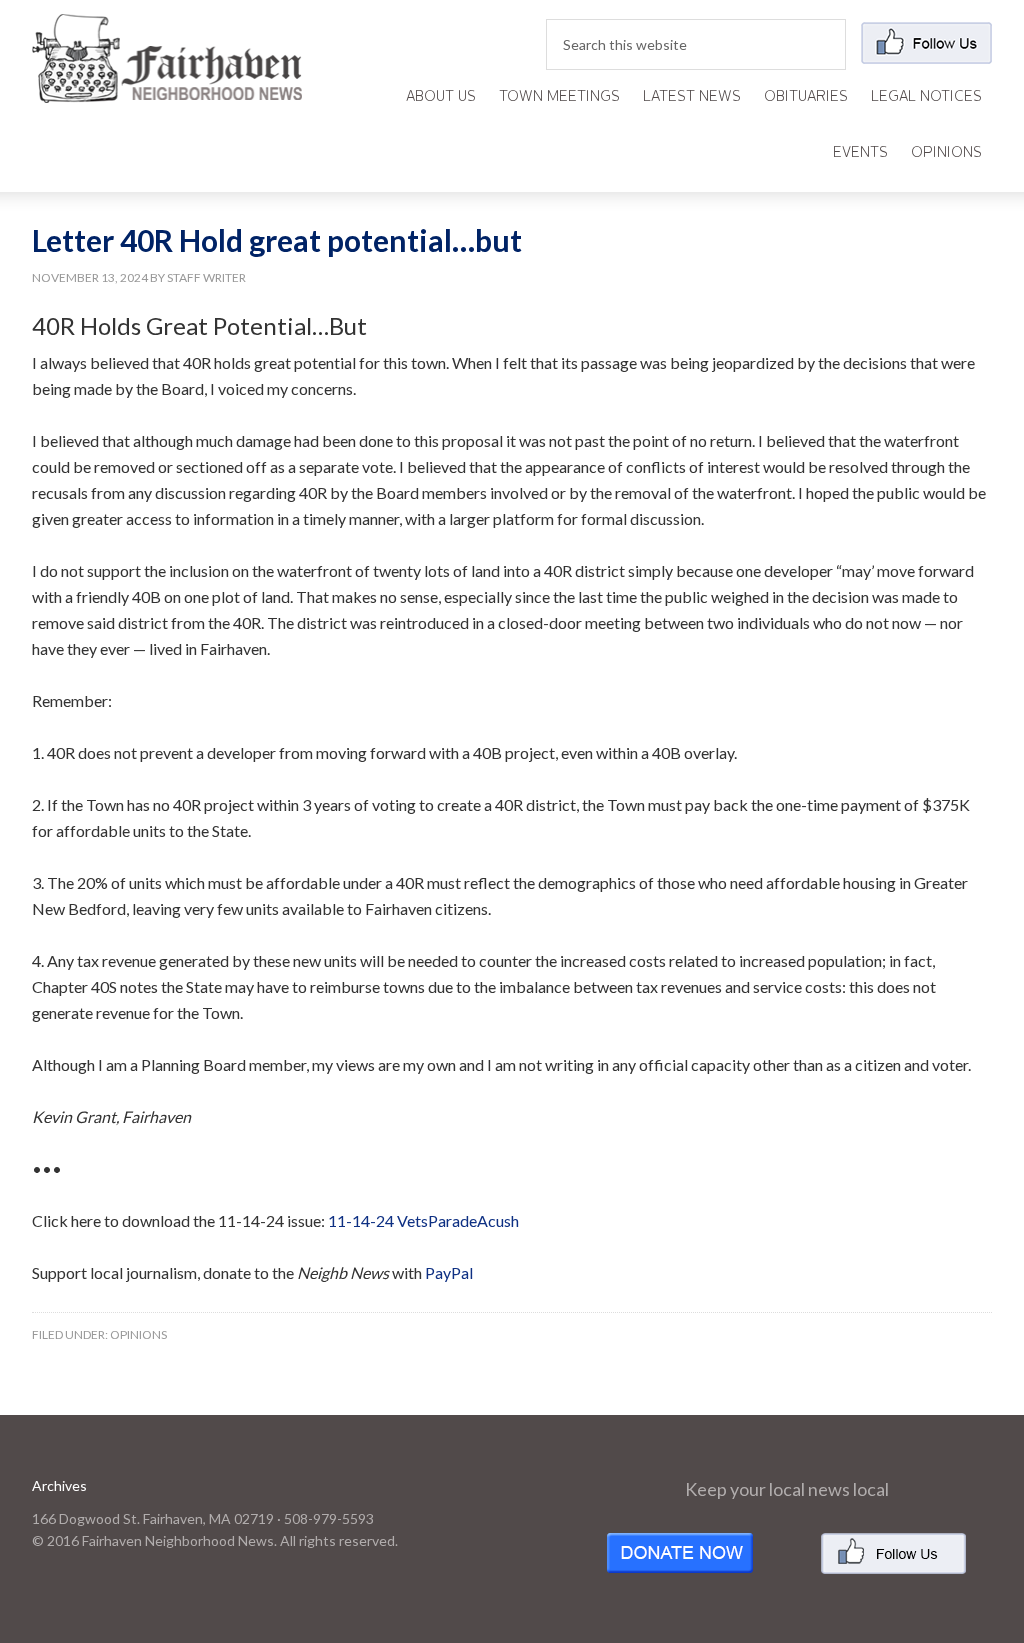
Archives (59, 1485)
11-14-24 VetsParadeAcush (423, 1220)
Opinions (138, 1334)
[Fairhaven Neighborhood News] (167, 86)
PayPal (449, 1272)
